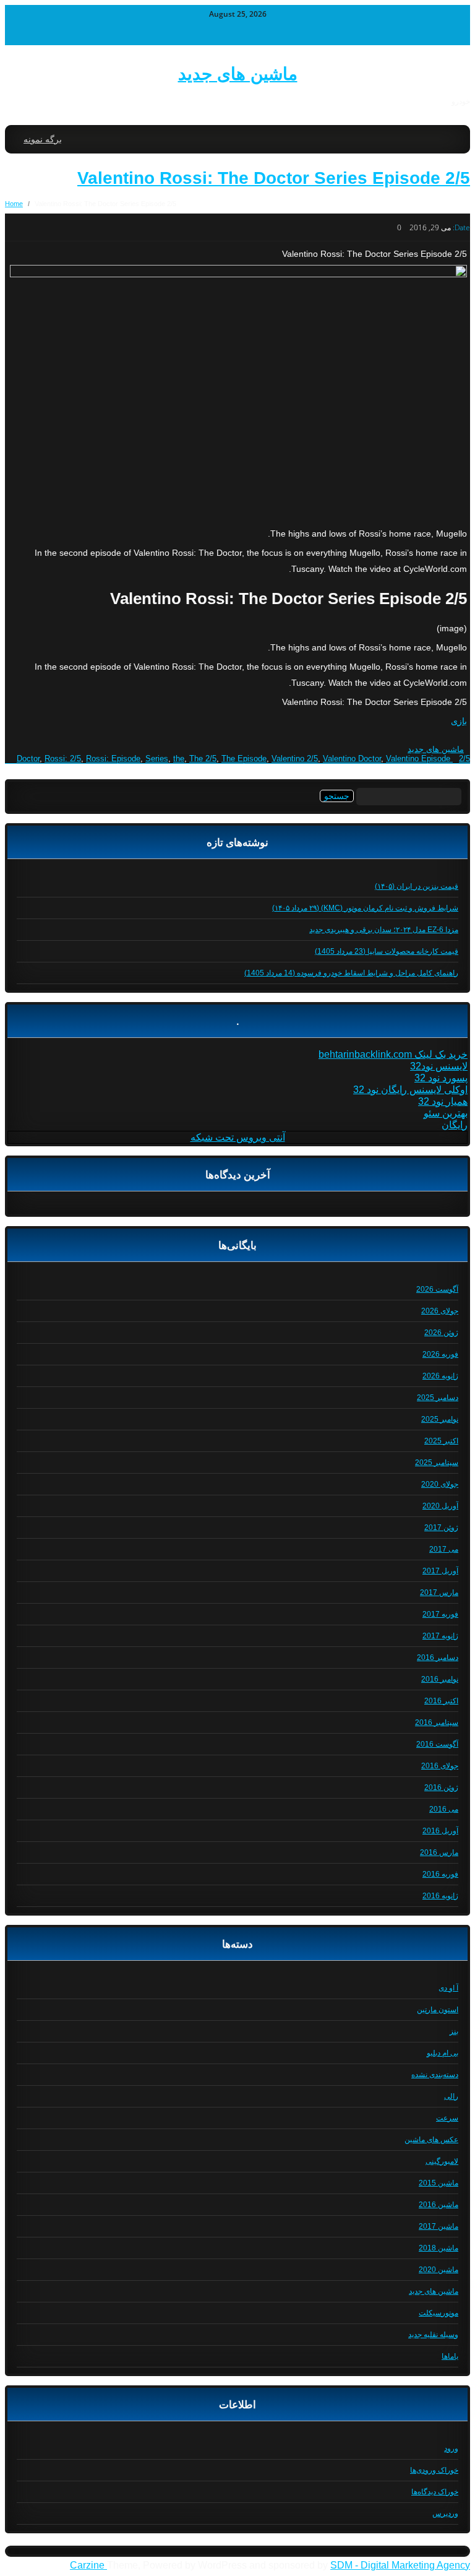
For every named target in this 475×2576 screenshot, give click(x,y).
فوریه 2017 (440, 1614)
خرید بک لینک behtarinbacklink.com (393, 1054)
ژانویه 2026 (440, 1376)
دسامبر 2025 (438, 1398)
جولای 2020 (440, 1484)
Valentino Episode (418, 759)
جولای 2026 (440, 1311)
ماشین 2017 (439, 2226)
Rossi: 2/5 (63, 759)
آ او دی (448, 1988)
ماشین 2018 (439, 2248)
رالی (451, 2096)
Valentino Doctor (352, 759)
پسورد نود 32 (441, 1078)
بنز (454, 2031)
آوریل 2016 (440, 1831)
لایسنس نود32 (439, 1066)
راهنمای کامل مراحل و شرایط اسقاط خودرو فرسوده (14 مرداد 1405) (351, 973)
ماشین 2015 (439, 2183)
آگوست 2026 (437, 1289)
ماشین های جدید (238, 74)
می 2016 (444, 1809)
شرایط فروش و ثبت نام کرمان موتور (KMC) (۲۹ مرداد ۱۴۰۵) (365, 908)
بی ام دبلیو (443, 2053)
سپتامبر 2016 (437, 1722)
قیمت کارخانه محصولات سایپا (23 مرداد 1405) (387, 951)
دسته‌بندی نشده (435, 2075)
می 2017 (444, 1549)
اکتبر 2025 (441, 1441)
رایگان (455, 1125)
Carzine (88, 2565)
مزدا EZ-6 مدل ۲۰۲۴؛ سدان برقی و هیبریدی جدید (384, 930)
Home (14, 204)
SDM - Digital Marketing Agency (400, 2565)
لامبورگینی (442, 2161)
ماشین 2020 (439, 2270)
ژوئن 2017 (441, 1528)
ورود (451, 2448)
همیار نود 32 (443, 1101)
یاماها (450, 2356)
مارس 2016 (439, 1852)
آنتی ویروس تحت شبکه (238, 1137)
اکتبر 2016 (441, 1701)
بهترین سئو (446, 1113)
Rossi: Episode (113, 759)
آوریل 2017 (440, 1571)
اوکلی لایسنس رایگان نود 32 (410, 1090)
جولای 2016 (440, 1766)
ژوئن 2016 (441, 1787)
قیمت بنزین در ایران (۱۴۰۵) (417, 886)
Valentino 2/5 (295, 759)
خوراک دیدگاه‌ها (435, 2492)
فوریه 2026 (440, 1354)
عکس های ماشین (431, 2140)
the (179, 759)
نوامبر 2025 (440, 1419)
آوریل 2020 (440, 1506)
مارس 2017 (439, 1593)
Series (157, 759)
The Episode (244, 759)
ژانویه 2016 (440, 1896)
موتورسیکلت (439, 2313)
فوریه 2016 (440, 1874)
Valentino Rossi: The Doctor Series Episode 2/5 (274, 178)
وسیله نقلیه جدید (433, 2335)
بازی (459, 721)
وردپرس (445, 2513)
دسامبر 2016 (438, 1658)
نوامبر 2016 (440, 1679)
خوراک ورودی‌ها (434, 2470)
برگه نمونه (43, 139)
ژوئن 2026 (441, 1333)
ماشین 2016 (439, 2205)
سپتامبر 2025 (437, 1463)
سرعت (447, 2118)
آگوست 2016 (437, 1744)
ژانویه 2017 (440, 1636)
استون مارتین (438, 2010)
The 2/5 (203, 759)
